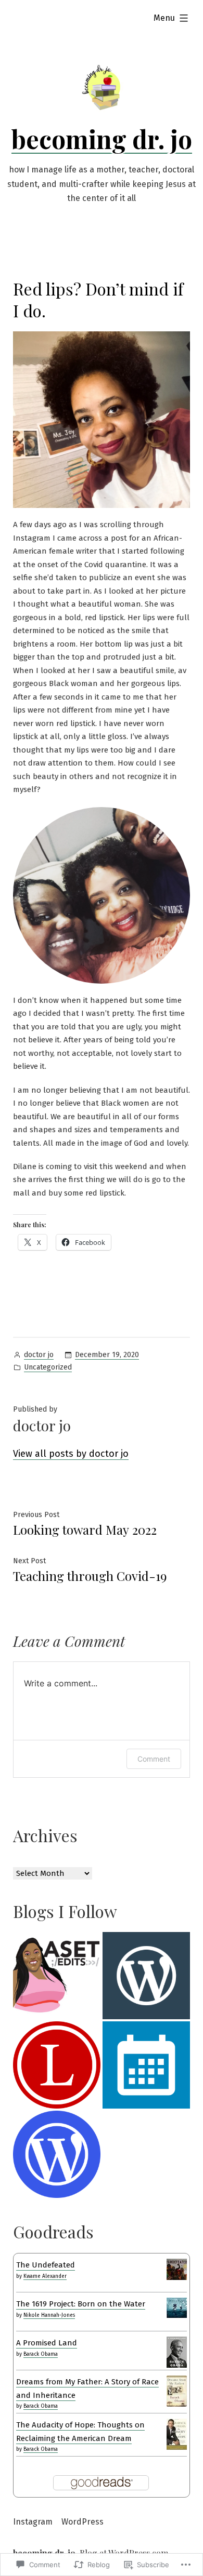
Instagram (33, 2522)
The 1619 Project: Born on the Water (81, 2304)
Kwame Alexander (45, 2276)
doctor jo (39, 1355)
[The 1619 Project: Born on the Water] (177, 2307)
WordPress (83, 2522)
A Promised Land (47, 2343)
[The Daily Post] (146, 2065)
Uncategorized (48, 1367)
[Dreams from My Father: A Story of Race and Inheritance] (177, 2391)
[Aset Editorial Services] (57, 1976)
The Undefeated (46, 2265)
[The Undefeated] (177, 2269)
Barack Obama (41, 2354)
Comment (154, 1759)
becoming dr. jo (102, 139)
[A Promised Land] (177, 2352)
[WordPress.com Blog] (57, 2154)
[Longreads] (57, 2065)
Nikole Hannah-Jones (49, 2315)
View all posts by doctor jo (71, 1454)
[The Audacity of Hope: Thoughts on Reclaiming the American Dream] (177, 2434)
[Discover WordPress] (146, 1976)
